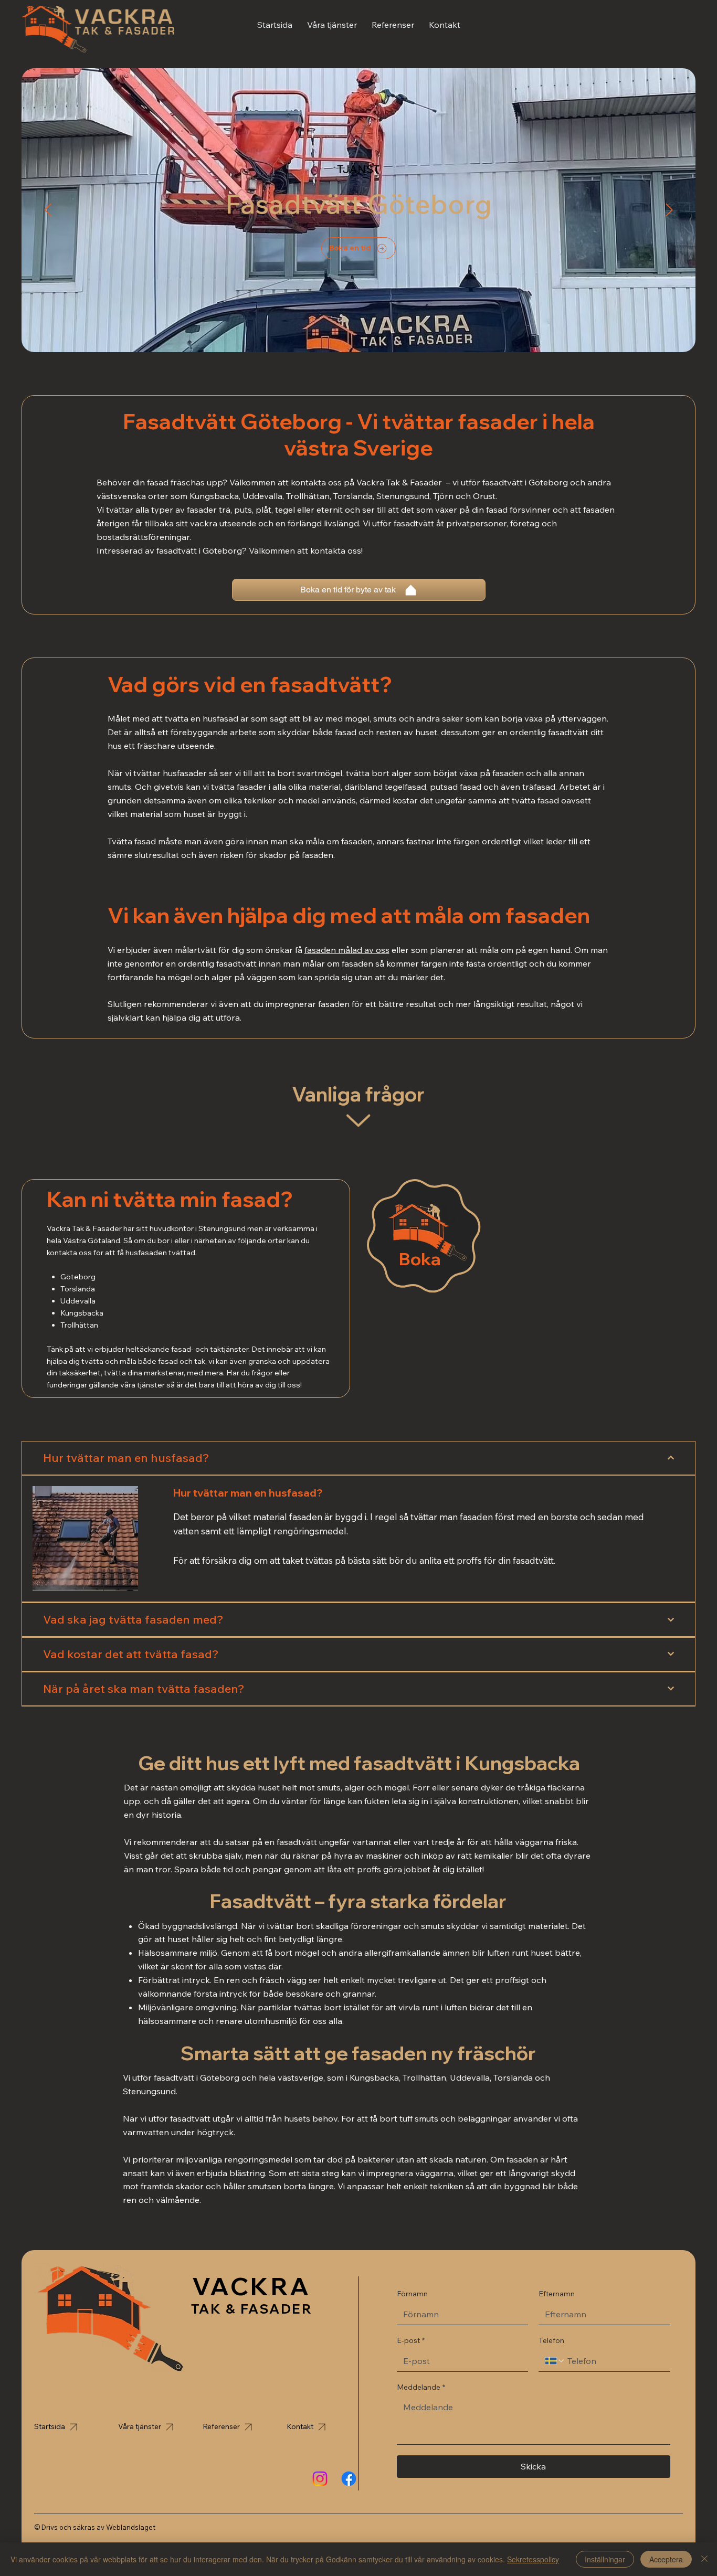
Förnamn (412, 2294)
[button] (332, 25)
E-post (411, 2340)
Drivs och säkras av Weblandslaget (98, 2527)
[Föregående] (48, 210)
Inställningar (605, 2559)
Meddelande (421, 2387)
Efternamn (557, 2294)
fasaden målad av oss (347, 950)
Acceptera (666, 2559)
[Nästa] (669, 210)
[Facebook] (349, 2479)
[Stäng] (704, 2559)
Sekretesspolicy (533, 2559)
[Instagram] (320, 2479)
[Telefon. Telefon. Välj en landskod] (555, 2361)
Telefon (551, 2340)
